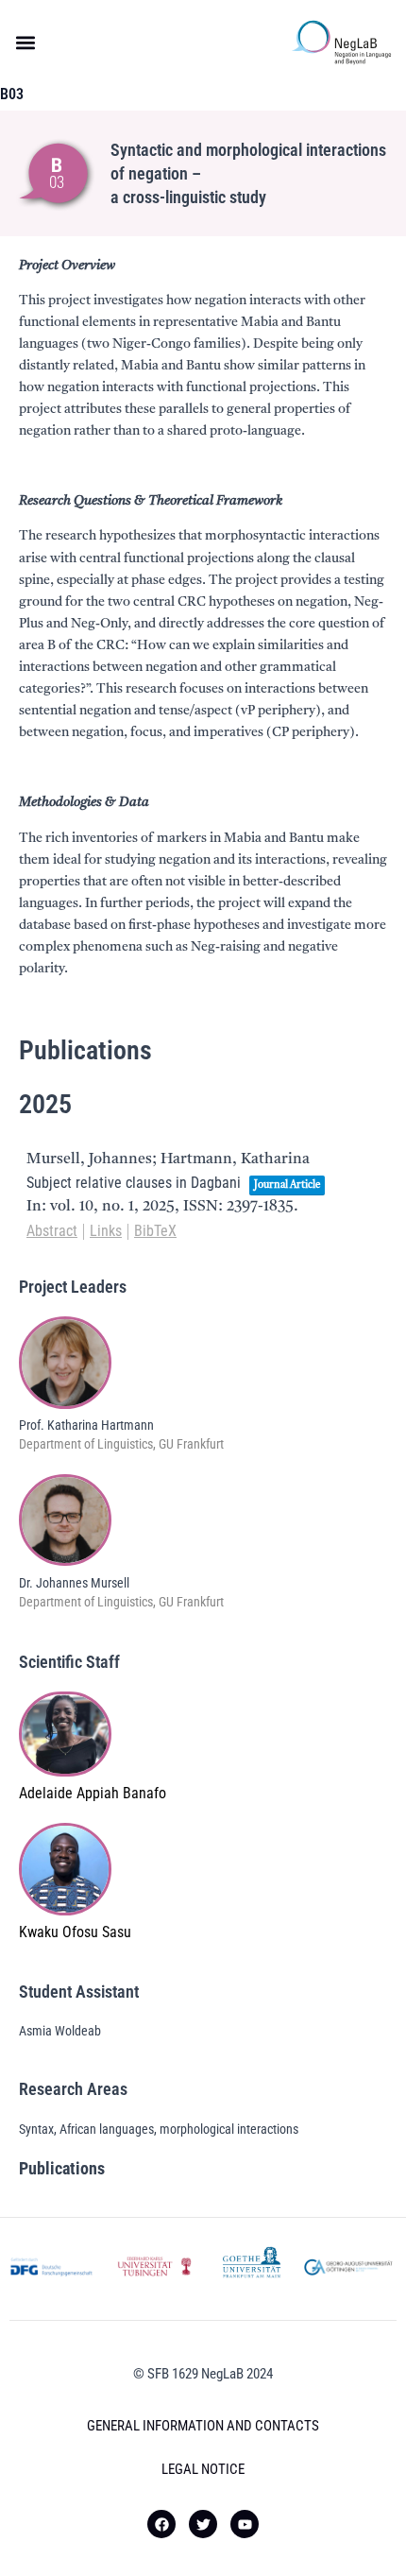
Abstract (52, 1231)
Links (106, 1231)
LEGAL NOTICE (203, 2469)
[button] (25, 43)
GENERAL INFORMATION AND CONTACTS (203, 2426)
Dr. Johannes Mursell (74, 1583)
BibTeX (155, 1231)
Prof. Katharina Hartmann (86, 1425)
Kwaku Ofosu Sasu (75, 1932)
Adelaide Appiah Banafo (93, 1793)
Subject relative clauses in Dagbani (134, 1183)
